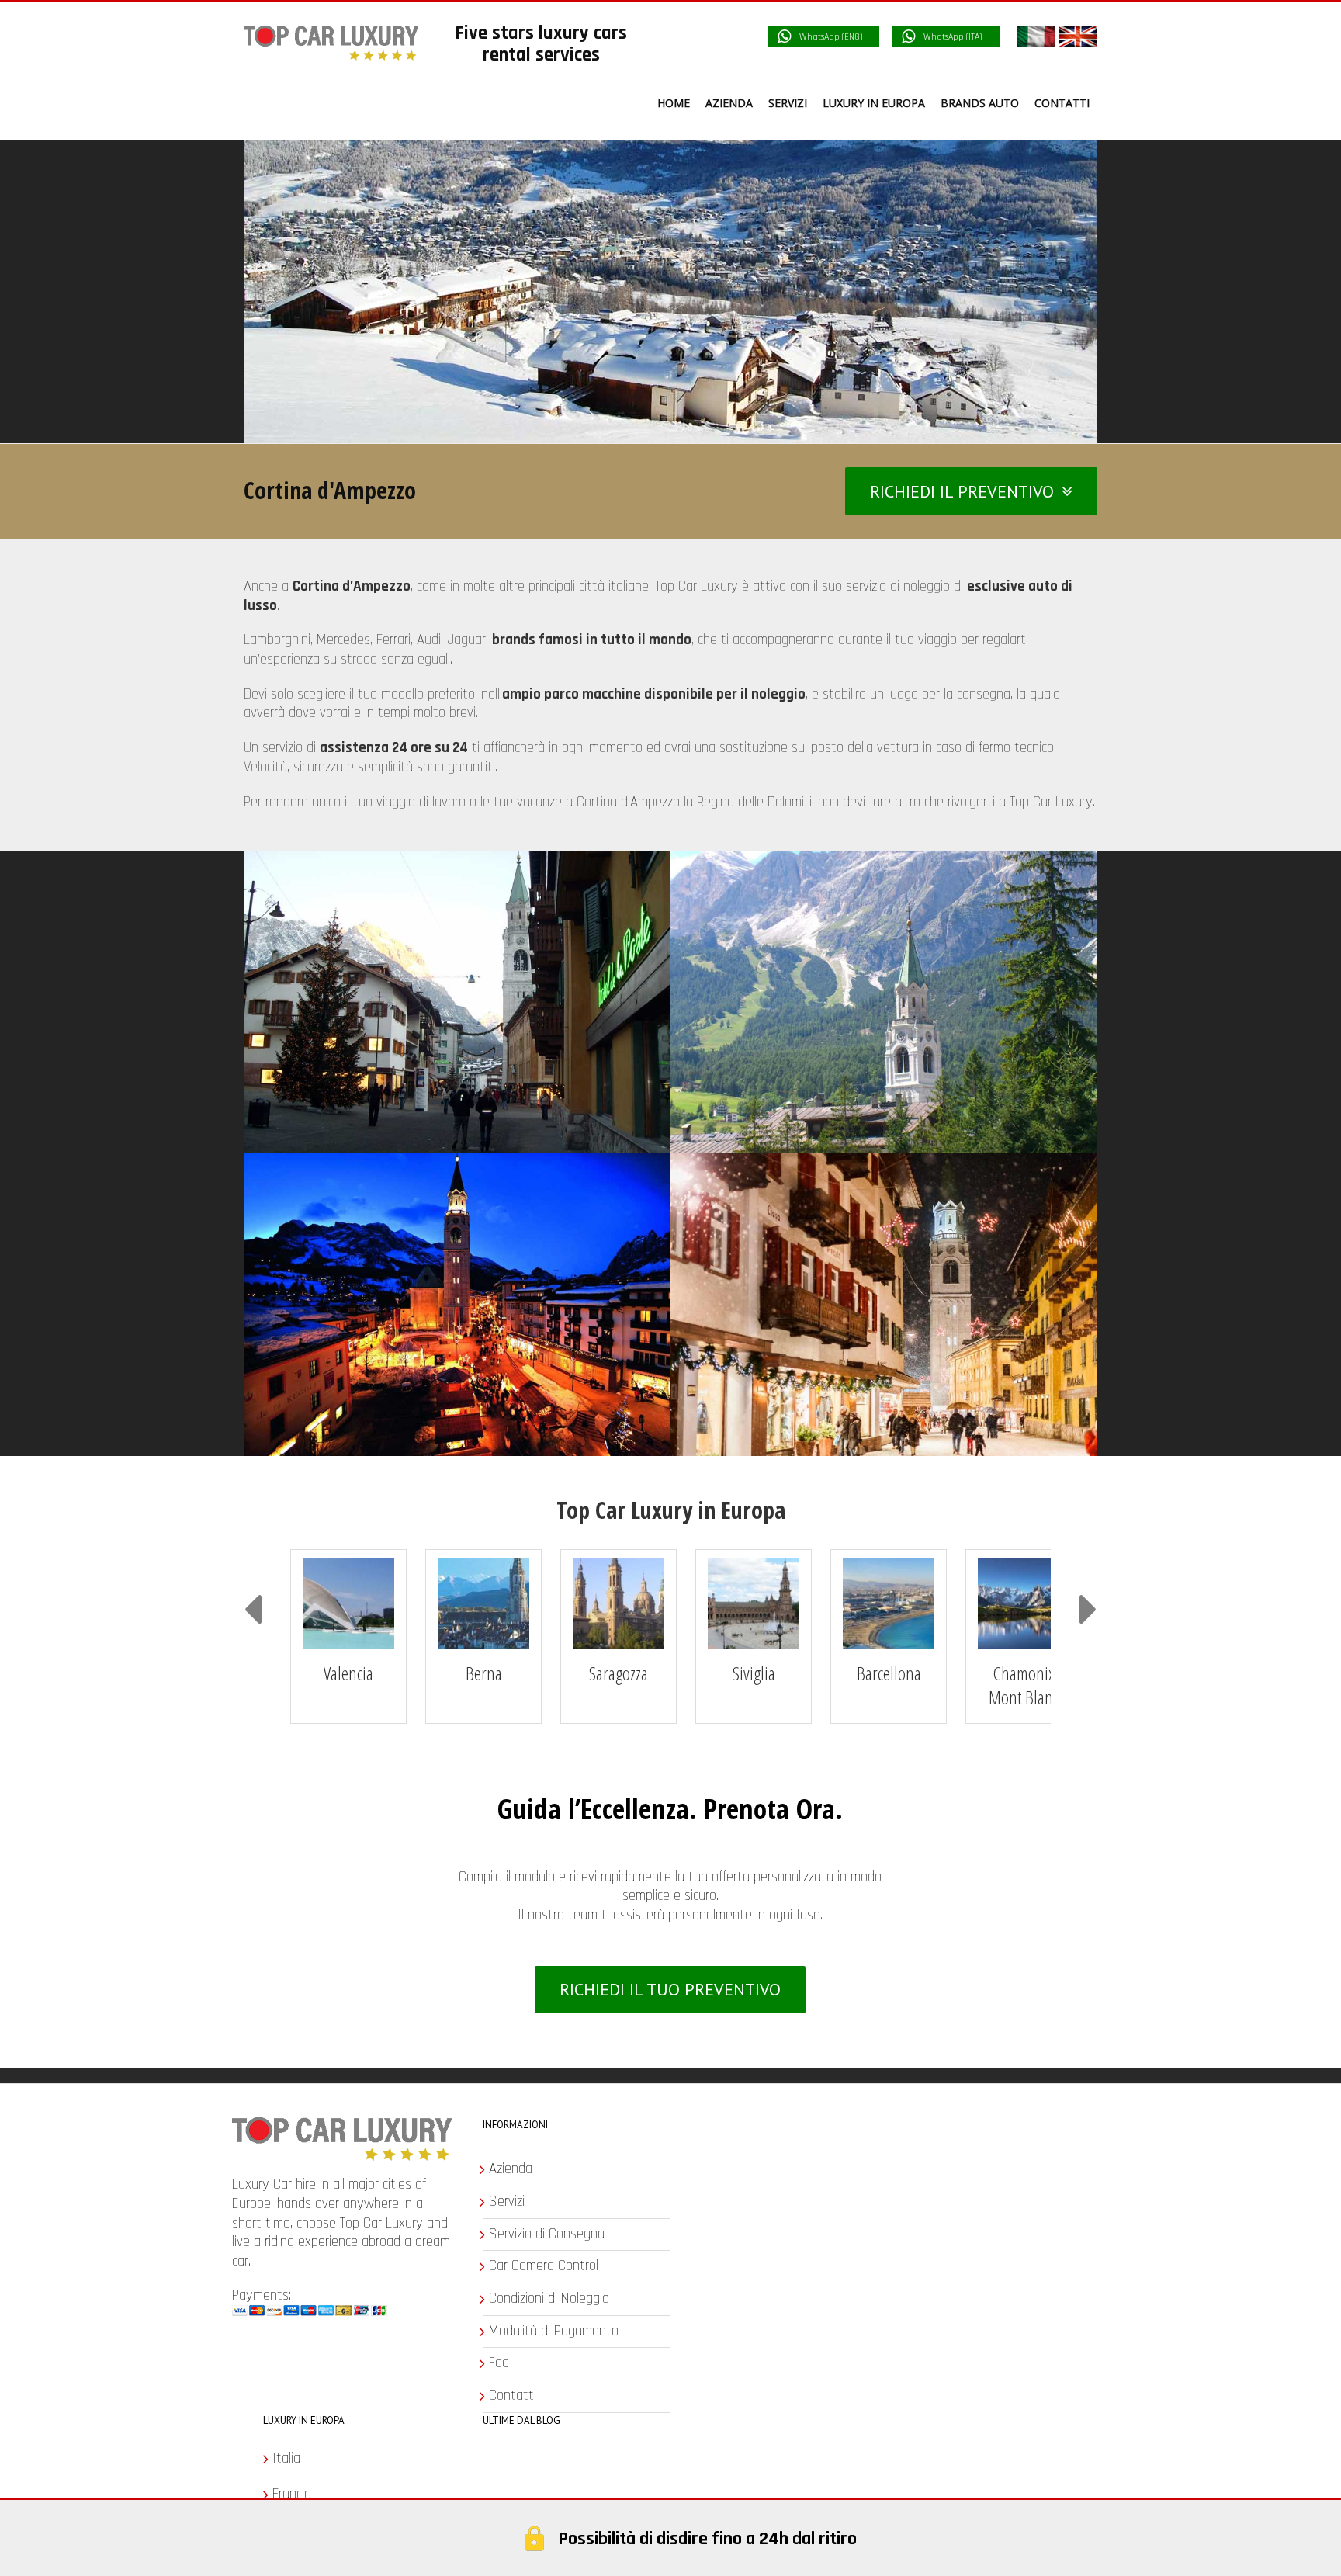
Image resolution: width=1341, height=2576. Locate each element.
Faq (718, 2347)
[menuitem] (586, 103)
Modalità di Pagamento (773, 2314)
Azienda (729, 2153)
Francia (292, 2477)
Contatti (731, 2380)
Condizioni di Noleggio (768, 2282)
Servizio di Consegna (766, 2217)
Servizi (726, 2185)
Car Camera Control (762, 2250)
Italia (286, 2443)
